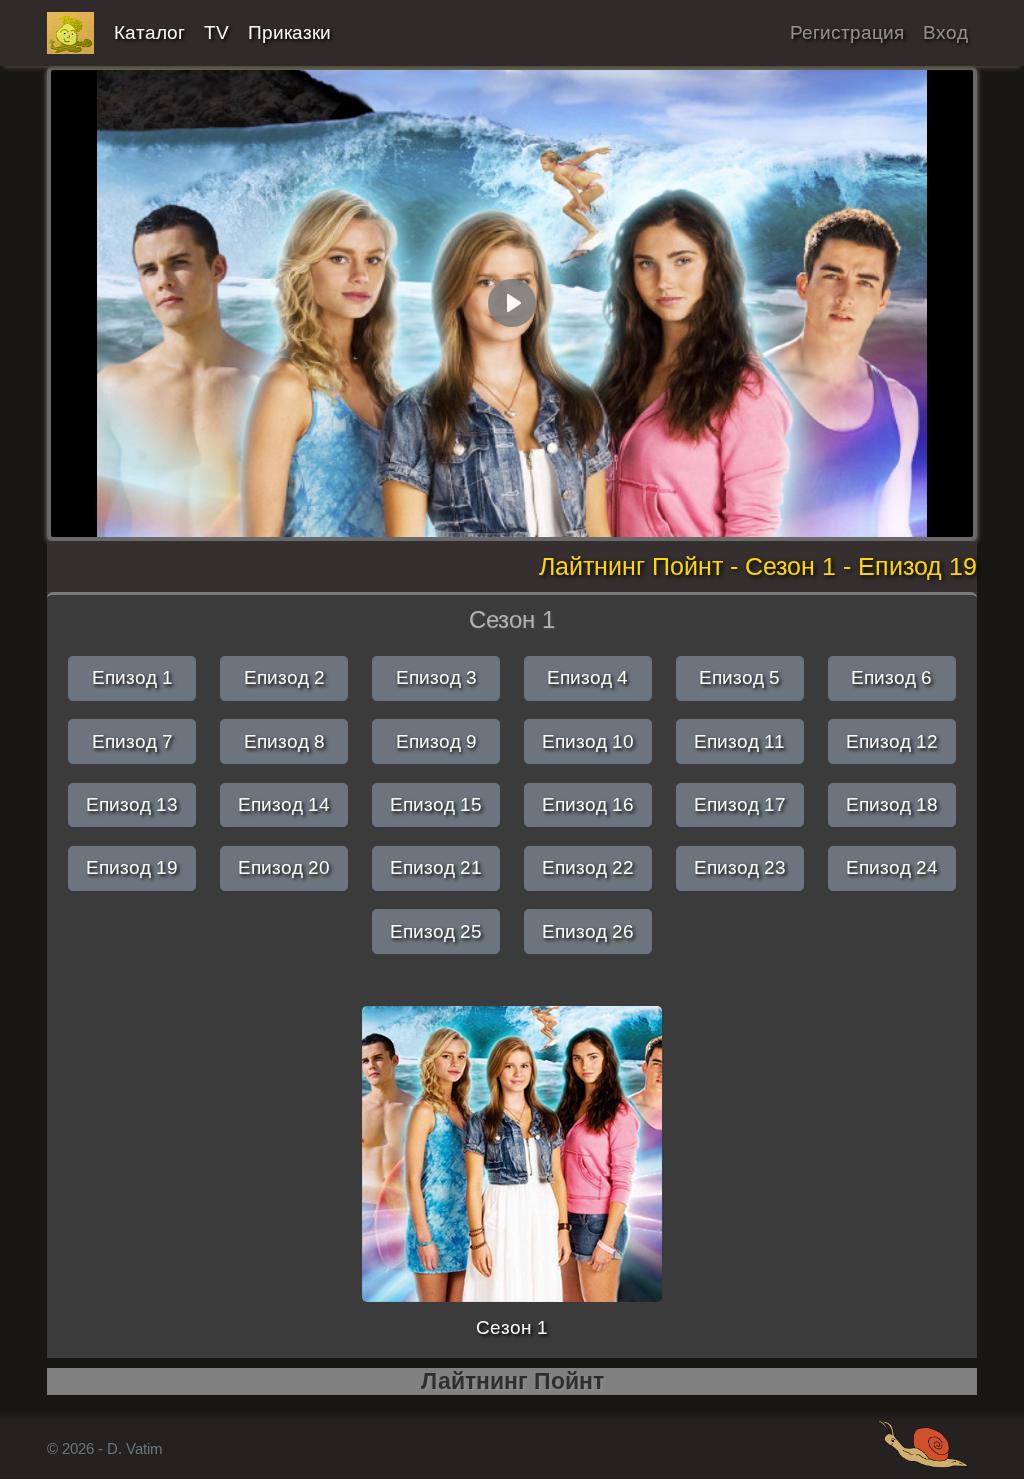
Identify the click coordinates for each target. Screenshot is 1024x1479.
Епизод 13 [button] (132, 804)
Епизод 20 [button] (284, 867)
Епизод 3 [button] (436, 677)
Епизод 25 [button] (436, 931)
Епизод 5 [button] (739, 677)
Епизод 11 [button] (739, 741)
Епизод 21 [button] (436, 867)
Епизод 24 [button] (892, 867)
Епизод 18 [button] (892, 804)
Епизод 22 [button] (588, 867)
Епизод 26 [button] (588, 931)
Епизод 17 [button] (740, 804)
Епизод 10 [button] (588, 741)
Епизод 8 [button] (284, 741)
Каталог (149, 32)
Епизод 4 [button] (587, 677)
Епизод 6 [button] (891, 677)
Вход (945, 32)
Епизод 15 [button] (436, 804)
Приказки (289, 32)
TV (216, 32)
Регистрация (847, 32)
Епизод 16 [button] (588, 804)
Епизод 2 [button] (284, 677)
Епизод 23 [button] (740, 867)
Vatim (71, 33)
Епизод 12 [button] (892, 741)
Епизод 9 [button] (436, 741)
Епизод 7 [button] (132, 741)
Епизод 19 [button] (132, 867)
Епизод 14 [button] (284, 804)
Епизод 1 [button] (132, 677)
